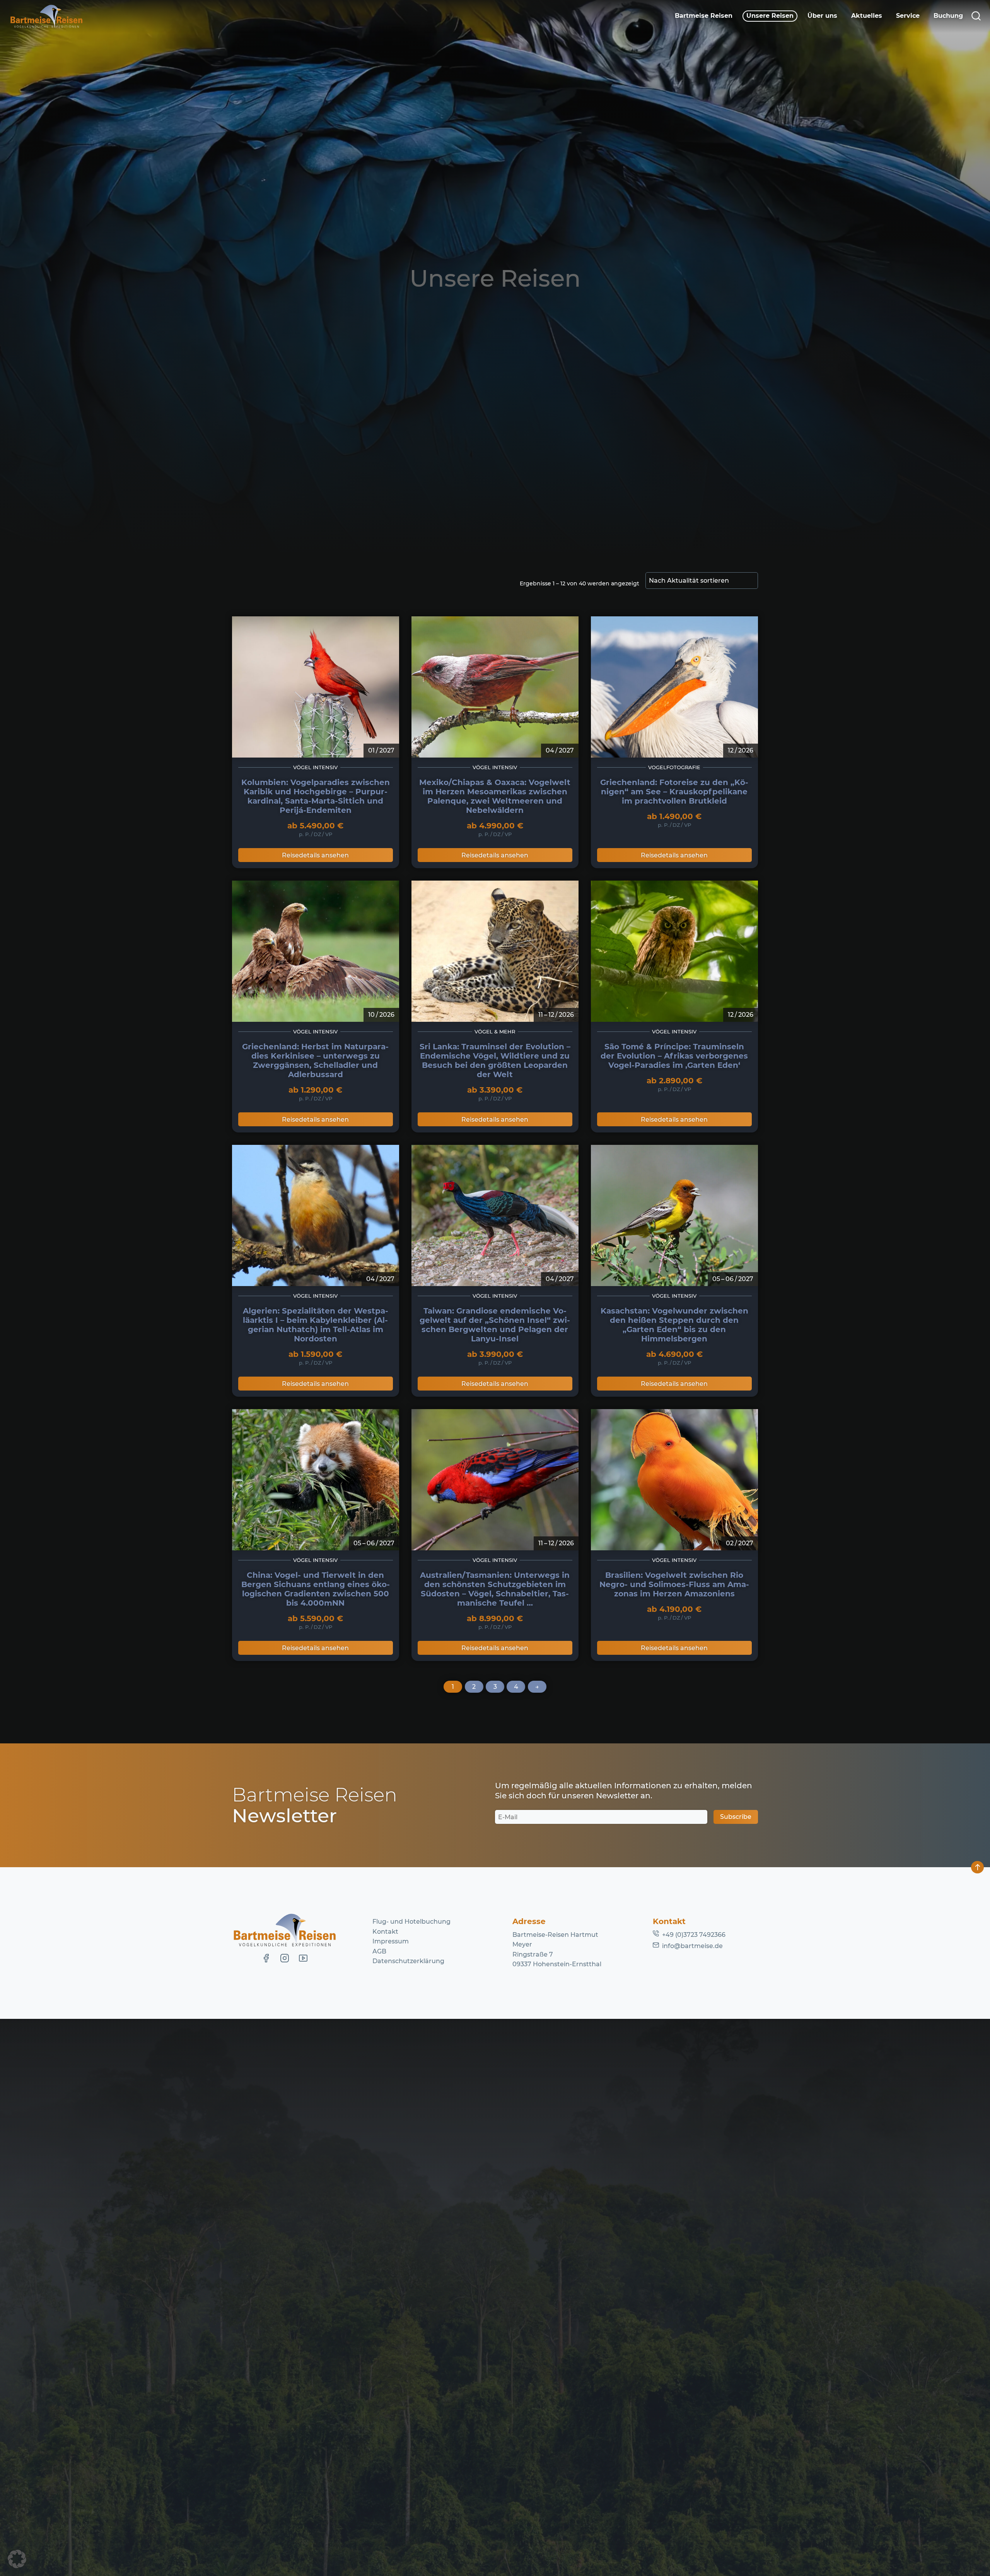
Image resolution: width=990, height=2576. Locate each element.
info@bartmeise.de (692, 1946)
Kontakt (385, 1932)
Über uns (822, 16)
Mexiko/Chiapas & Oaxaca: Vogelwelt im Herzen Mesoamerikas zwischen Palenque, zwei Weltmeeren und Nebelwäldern (495, 796)
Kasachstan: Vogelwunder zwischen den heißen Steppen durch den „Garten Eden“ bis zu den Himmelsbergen (674, 1325)
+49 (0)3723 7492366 (694, 1935)
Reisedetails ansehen (315, 855)
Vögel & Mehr (495, 1032)
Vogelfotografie (674, 767)
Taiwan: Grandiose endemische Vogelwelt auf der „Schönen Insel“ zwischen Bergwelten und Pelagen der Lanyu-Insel (495, 1325)
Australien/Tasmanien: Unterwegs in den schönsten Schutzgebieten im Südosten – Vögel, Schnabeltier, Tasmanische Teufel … (495, 1589)
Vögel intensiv (315, 767)
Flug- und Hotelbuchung (411, 1922)
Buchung (948, 16)
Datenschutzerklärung (408, 1961)
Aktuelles (867, 16)
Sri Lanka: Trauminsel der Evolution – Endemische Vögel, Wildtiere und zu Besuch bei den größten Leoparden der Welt (495, 1061)
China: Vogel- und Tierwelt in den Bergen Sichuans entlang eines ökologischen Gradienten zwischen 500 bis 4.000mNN (316, 1589)
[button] (17, 2559)
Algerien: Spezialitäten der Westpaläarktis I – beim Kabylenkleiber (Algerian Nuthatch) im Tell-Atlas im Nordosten (316, 1325)
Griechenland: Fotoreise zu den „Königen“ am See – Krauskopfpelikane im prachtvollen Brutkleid (674, 792)
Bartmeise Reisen (704, 16)
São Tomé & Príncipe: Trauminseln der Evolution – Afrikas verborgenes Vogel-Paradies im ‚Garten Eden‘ (674, 1056)
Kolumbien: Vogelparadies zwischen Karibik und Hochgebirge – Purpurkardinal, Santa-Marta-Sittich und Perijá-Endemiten (316, 796)
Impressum (391, 1941)
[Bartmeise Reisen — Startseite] (46, 16)
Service (908, 16)
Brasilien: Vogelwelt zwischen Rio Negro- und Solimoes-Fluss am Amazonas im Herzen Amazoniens (674, 1584)
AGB (379, 1951)
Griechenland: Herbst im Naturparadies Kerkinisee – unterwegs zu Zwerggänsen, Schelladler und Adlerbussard (315, 1061)
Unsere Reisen (770, 16)
